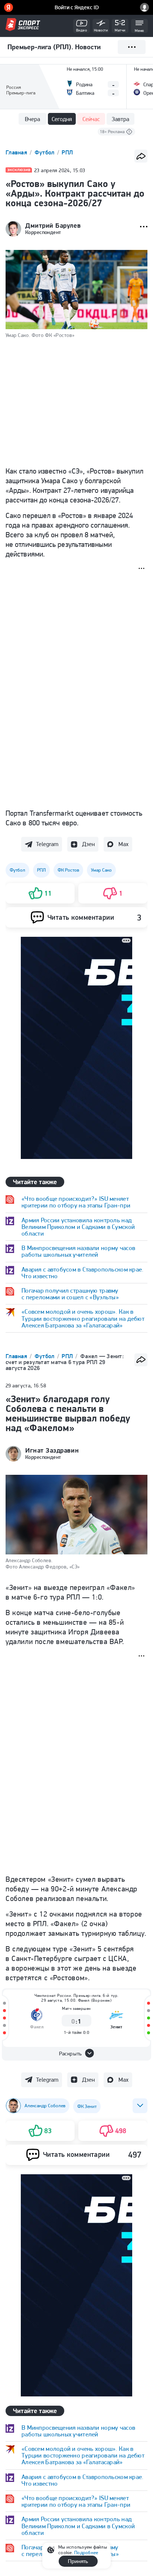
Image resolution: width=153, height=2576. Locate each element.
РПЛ (67, 152)
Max (123, 844)
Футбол (45, 152)
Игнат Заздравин (52, 1450)
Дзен (88, 844)
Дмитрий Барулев (53, 225)
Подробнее (86, 2552)
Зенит (116, 2027)
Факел (37, 2027)
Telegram (47, 844)
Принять (78, 2561)
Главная (17, 152)
